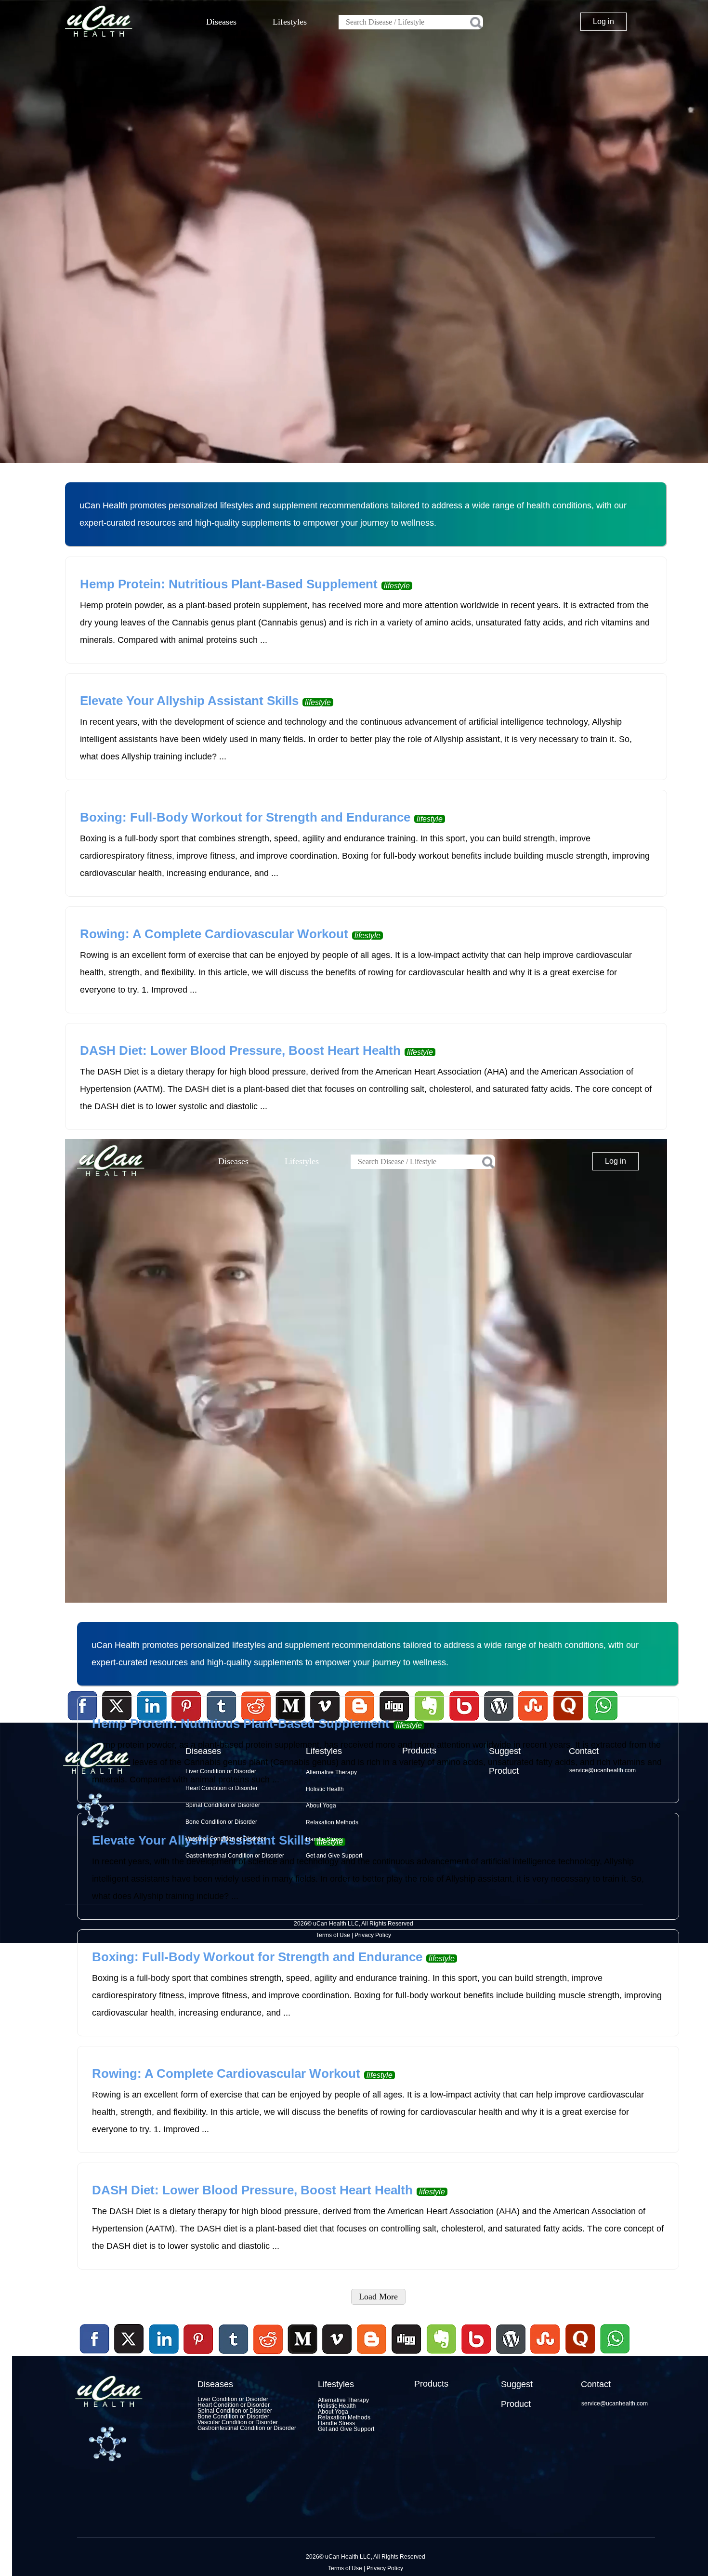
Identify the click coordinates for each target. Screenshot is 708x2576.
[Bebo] (476, 2355)
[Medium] (302, 2355)
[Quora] (580, 2355)
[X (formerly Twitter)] (129, 2355)
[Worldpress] (511, 2355)
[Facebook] (95, 2339)
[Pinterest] (199, 2339)
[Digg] (406, 2355)
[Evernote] (442, 2339)
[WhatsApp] (614, 2355)
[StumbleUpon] (545, 2355)
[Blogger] (372, 2355)
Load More (378, 2297)
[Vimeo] (338, 2339)
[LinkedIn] (164, 2339)
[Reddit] (268, 2355)
